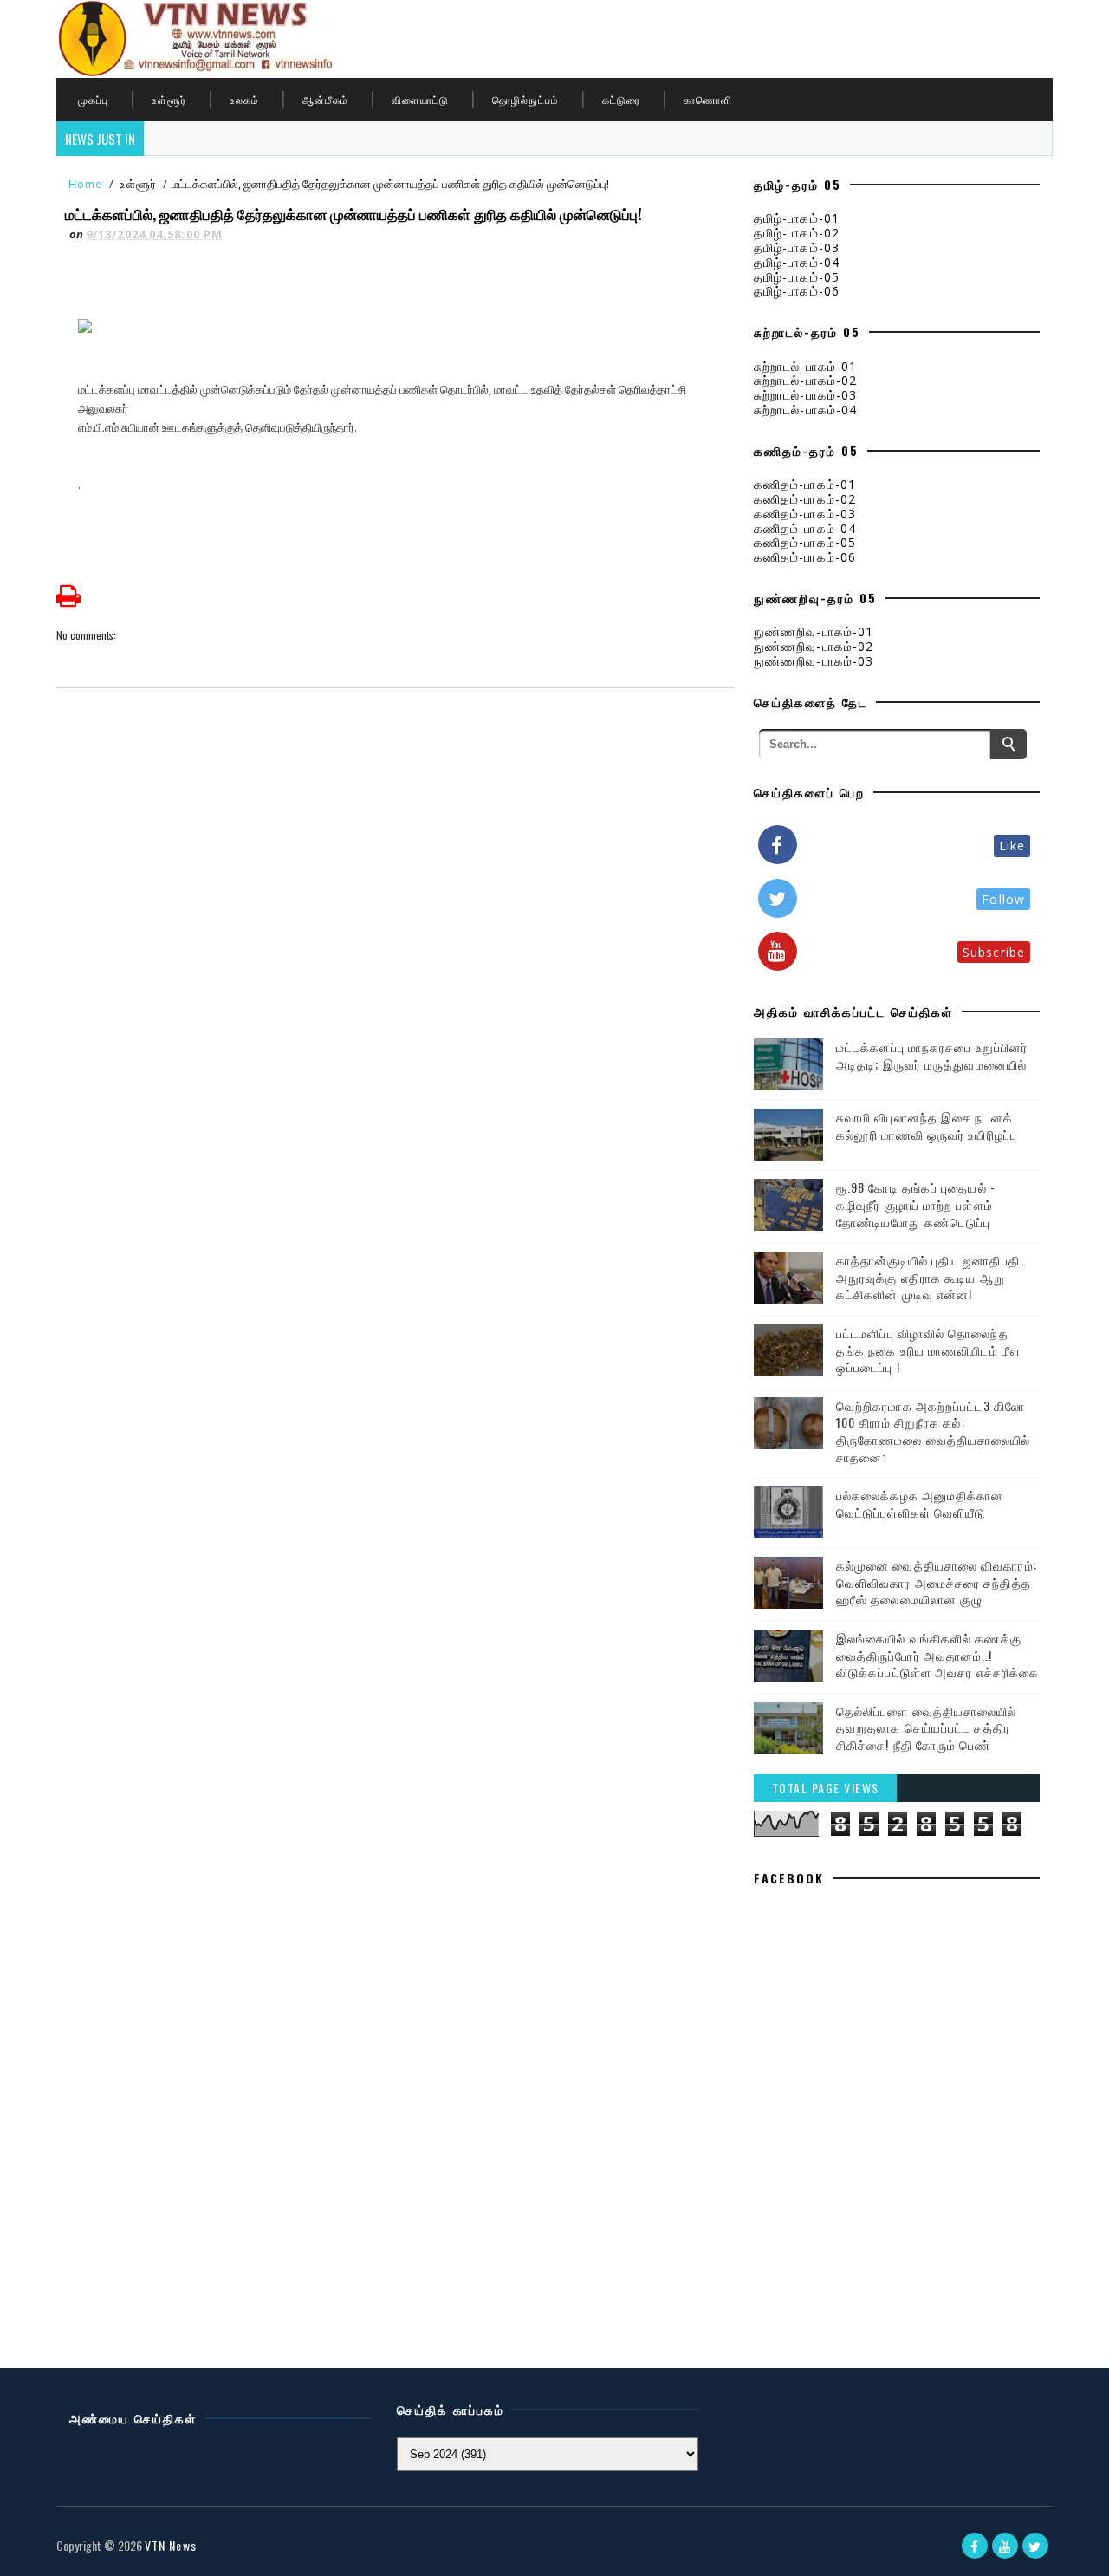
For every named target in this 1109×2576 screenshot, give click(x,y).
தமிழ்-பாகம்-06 (797, 291)
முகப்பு (93, 99)
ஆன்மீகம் (325, 99)
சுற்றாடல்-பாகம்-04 (805, 410)
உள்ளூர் (169, 99)
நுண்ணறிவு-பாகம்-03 (814, 661)
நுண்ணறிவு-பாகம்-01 (814, 631)
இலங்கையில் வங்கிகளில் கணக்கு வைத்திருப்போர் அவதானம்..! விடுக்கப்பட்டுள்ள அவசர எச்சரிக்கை (937, 1655)
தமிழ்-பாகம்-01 (797, 218)
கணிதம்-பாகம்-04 (805, 528)
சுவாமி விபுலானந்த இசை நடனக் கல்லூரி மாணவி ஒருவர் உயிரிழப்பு (927, 1125)
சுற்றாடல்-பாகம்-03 (805, 395)
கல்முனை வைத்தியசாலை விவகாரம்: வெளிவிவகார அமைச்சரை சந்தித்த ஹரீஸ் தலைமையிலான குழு (937, 1582)
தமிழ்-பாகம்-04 (797, 262)
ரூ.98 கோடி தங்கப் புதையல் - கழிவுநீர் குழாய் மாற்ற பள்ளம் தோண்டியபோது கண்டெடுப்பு (916, 1204)
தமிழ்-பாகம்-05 (797, 277)
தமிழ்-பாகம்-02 (797, 233)
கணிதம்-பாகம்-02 (805, 499)
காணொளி (708, 99)
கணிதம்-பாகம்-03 (805, 514)
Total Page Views (826, 1788)
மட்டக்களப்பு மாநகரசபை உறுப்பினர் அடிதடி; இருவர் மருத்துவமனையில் (932, 1055)
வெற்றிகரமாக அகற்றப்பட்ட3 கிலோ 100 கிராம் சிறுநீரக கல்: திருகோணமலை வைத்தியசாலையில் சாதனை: (934, 1431)
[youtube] (1005, 2546)
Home (86, 184)
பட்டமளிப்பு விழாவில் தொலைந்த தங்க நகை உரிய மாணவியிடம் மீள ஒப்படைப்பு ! (928, 1350)
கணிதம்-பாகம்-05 (805, 542)
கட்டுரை (621, 99)
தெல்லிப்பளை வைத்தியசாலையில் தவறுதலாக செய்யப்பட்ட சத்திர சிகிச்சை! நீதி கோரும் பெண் (927, 1727)
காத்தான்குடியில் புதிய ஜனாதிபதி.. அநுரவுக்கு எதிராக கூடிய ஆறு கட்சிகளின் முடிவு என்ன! (931, 1277)
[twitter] (1035, 2546)
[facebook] (975, 2546)
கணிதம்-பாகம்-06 (805, 557)
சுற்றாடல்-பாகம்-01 (805, 366)
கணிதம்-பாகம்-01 (805, 484)
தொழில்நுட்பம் (525, 99)
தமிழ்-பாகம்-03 (797, 247)
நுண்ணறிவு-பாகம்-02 (814, 646)
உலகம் (244, 99)
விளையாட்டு (420, 99)
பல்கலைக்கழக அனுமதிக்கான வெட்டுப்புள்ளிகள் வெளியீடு (920, 1503)
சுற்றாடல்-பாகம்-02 (805, 380)
